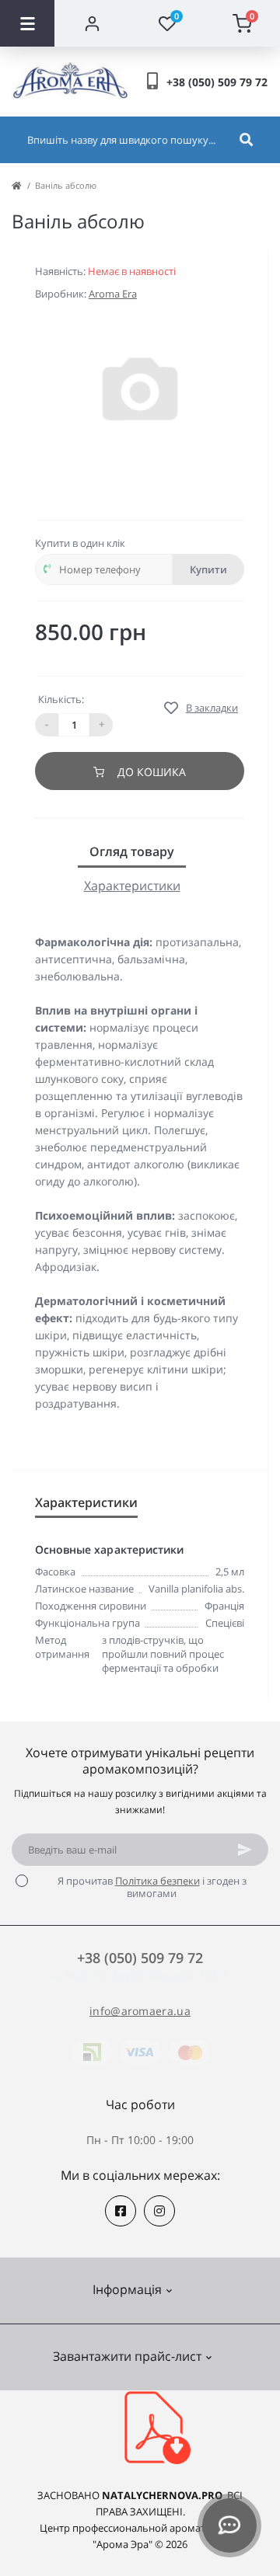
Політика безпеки (157, 1881)
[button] (217, 82)
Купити (208, 569)
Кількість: (61, 699)
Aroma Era (113, 294)
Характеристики (132, 886)
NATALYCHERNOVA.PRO (162, 2495)
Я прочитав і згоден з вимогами (152, 1887)
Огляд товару (132, 851)
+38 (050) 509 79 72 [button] (140, 1958)
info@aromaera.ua (140, 2011)
